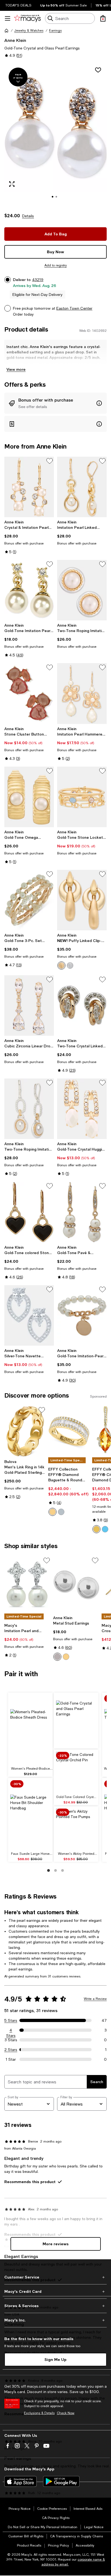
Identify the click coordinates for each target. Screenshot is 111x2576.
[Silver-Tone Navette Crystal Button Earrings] (29, 1315)
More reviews (56, 2244)
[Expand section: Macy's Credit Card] (55, 2291)
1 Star (11, 2059)
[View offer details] (55, 403)
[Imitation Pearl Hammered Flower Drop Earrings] (82, 693)
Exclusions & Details (39, 2413)
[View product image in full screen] (12, 184)
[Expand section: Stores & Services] (55, 2306)
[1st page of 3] (48, 1870)
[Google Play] (61, 2481)
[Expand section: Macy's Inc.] (55, 2320)
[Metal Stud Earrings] (76, 1585)
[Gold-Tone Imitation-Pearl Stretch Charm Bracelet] (82, 1315)
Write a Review (95, 1999)
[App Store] (20, 2481)
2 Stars (11, 2050)
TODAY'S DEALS (18, 5)
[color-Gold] (61, 965)
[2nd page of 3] (55, 1870)
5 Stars (11, 2020)
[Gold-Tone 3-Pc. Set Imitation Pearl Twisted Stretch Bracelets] (29, 900)
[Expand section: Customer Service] (55, 2277)
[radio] (61, 965)
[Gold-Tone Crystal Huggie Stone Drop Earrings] (82, 1109)
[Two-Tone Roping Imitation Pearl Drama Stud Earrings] (82, 590)
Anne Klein (15, 40)
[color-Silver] (70, 965)
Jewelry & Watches (29, 31)
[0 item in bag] (103, 18)
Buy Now (55, 252)
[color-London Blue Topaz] (105, 1529)
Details (28, 216)
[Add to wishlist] (98, 70)
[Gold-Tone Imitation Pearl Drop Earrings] (29, 590)
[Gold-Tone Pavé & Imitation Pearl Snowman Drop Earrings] (82, 1212)
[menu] (8, 18)
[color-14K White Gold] (61, 1512)
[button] (55, 135)
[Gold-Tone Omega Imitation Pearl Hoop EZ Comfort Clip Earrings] (29, 797)
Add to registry (56, 265)
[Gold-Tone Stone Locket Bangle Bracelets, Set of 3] (82, 797)
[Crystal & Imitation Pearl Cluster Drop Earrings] (29, 487)
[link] (29, 537)
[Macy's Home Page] (27, 18)
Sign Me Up (55, 2359)
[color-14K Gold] (53, 1512)
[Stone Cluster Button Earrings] (29, 693)
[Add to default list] (50, 461)
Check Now (66, 2413)
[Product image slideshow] (55, 135)
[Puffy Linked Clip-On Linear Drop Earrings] (82, 900)
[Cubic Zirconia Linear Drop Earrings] (29, 1005)
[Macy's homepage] (6, 31)
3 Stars (11, 2040)
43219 (38, 280)
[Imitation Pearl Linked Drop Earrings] (82, 487)
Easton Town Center (74, 308)
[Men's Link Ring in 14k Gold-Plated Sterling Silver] (25, 1431)
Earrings (55, 31)
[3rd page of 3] (63, 1870)
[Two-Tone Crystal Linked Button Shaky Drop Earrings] (82, 1005)
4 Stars (11, 2030)
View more (16, 369)
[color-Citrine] (96, 1529)
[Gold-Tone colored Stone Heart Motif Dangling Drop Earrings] (29, 1212)
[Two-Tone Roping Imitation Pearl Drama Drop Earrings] (29, 1109)
